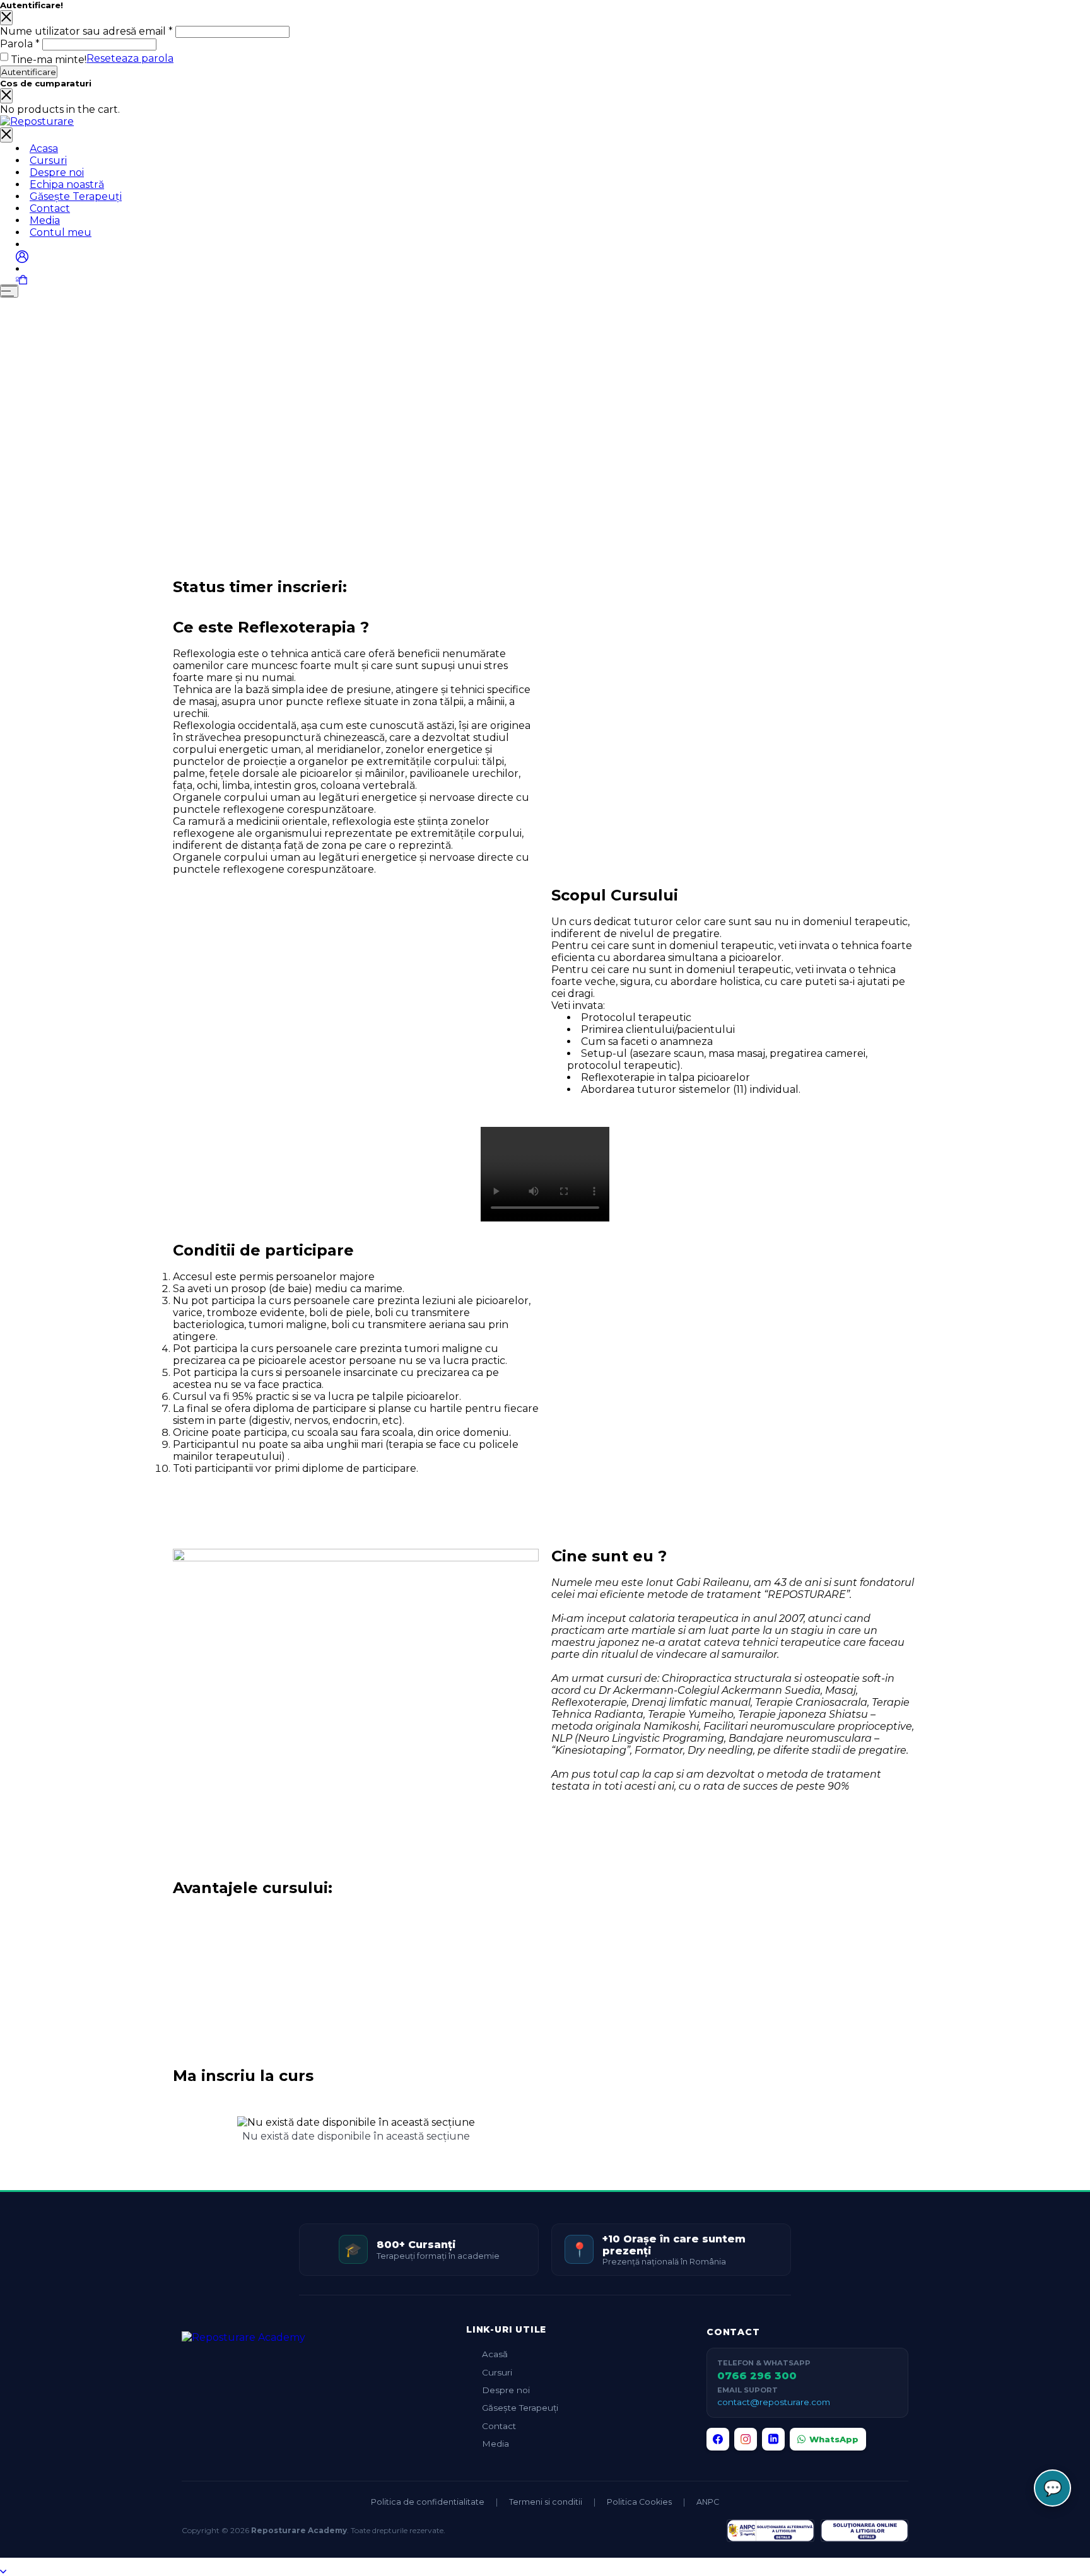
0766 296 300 (757, 2376)
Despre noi (57, 172)
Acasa (44, 149)
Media (45, 220)
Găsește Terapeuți (76, 196)
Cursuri (48, 160)
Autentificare (29, 72)
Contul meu (61, 232)
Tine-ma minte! (49, 60)
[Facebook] (718, 2439)
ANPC (708, 2502)
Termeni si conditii (546, 2502)
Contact (50, 208)
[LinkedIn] (773, 2439)
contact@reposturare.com (774, 2402)
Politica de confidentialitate (428, 2502)
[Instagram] (746, 2439)
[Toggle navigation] (6, 135)
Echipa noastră (67, 184)
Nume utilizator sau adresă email (86, 31)
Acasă (495, 2354)
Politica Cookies (639, 2502)
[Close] (6, 18)
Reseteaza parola (130, 58)
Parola (20, 44)
